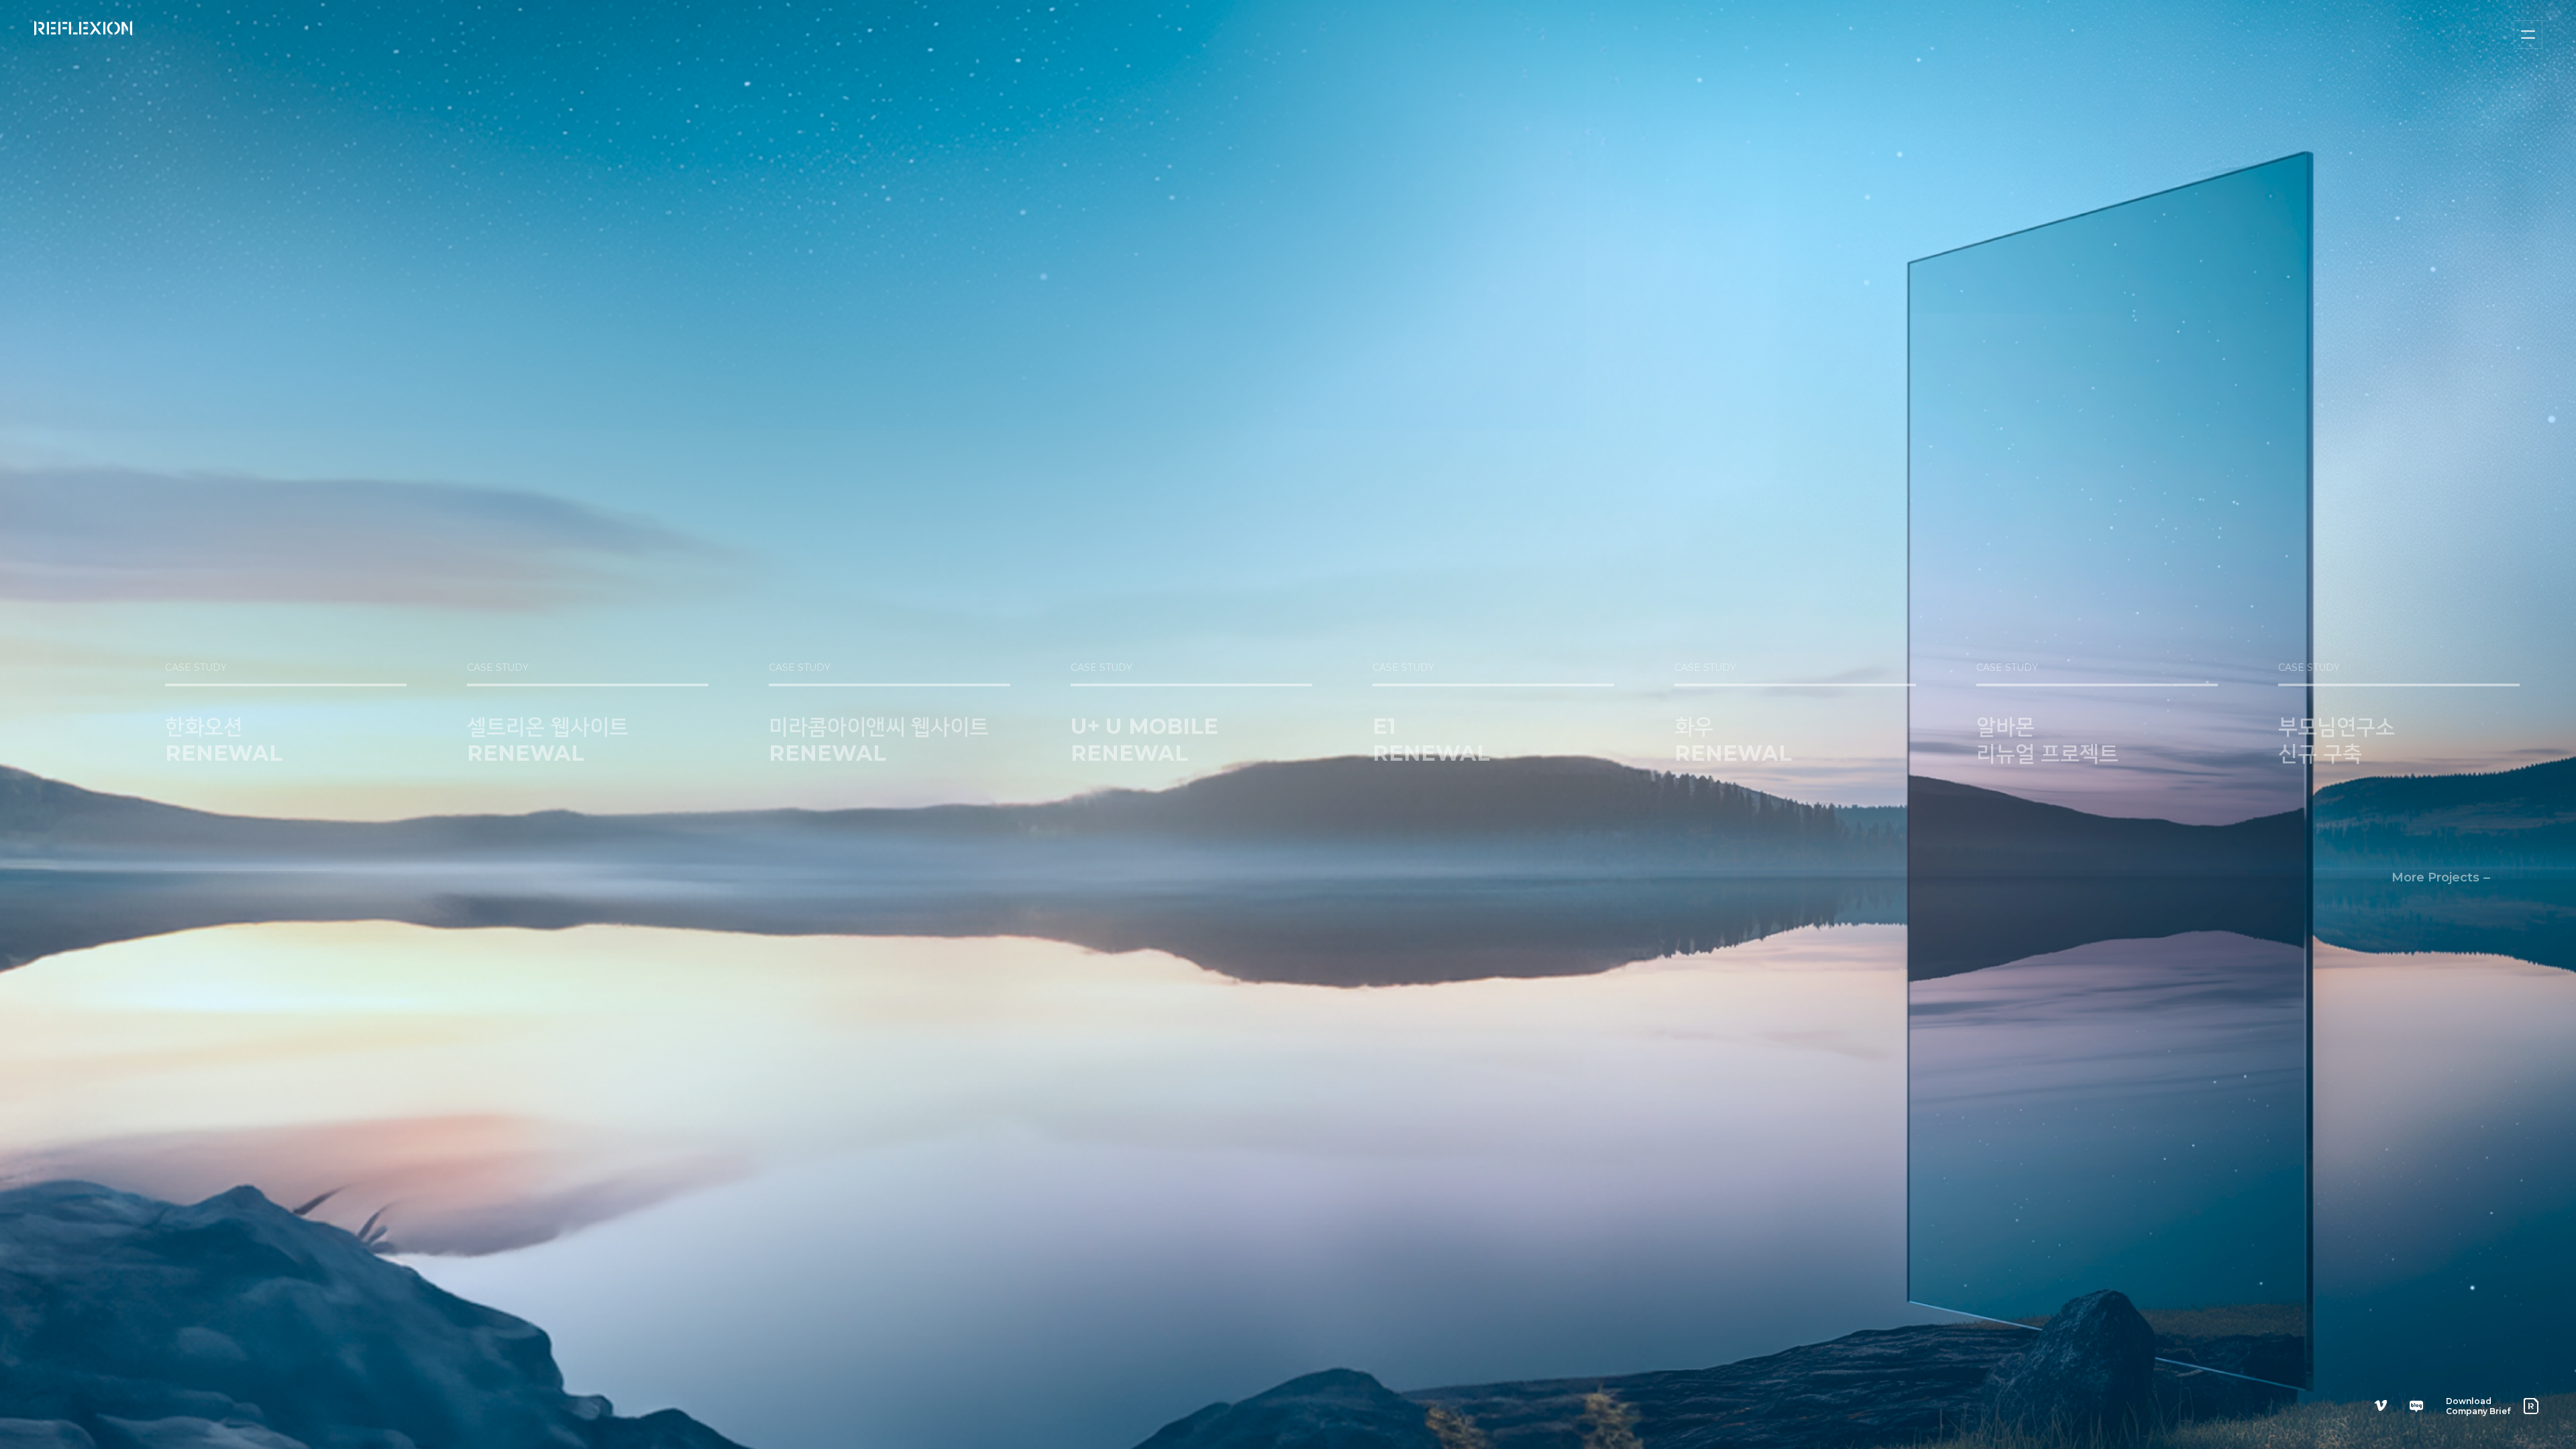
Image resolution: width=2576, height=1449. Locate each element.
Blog (2416, 1406)
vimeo (2381, 1406)
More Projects (2435, 877)
